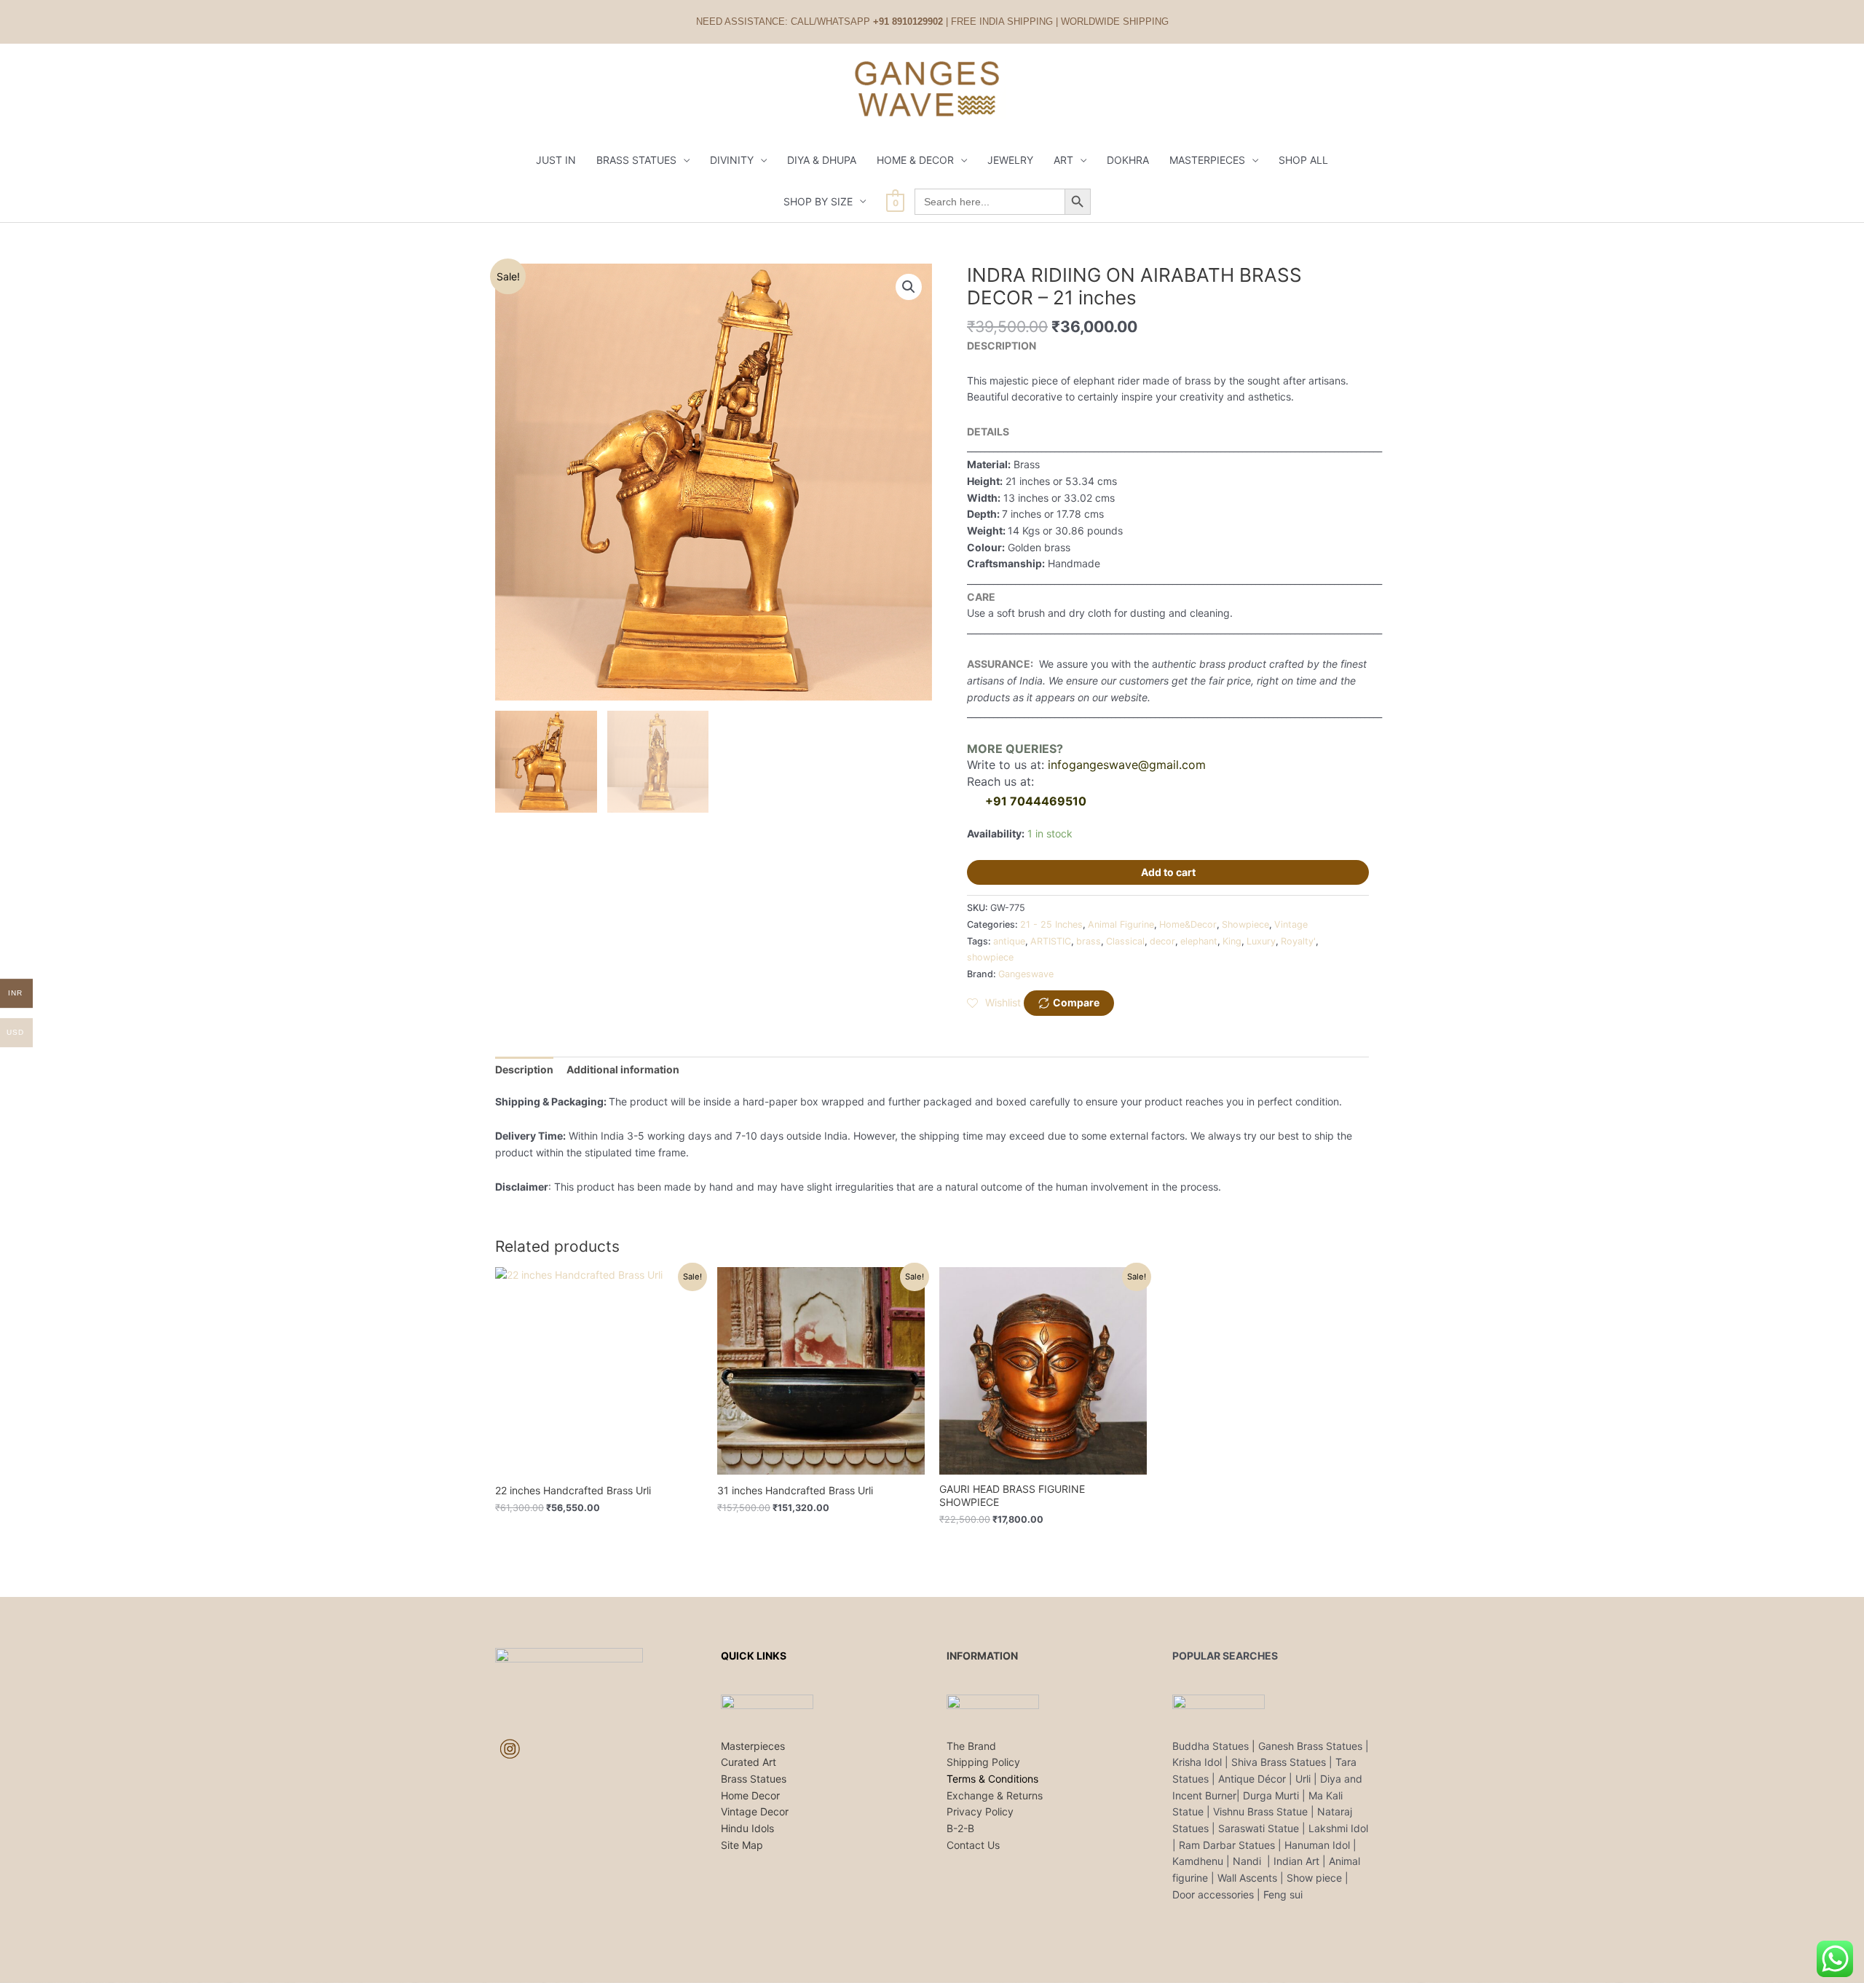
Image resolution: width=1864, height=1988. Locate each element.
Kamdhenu (1198, 1861)
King (1232, 941)
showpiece (990, 957)
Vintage (1291, 924)
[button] (909, 287)
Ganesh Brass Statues (1310, 1746)
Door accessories (1213, 1894)
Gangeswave (1026, 974)
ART (1063, 160)
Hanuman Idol (1317, 1845)
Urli (1303, 1779)
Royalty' (1298, 941)
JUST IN (556, 160)
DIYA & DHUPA (822, 160)
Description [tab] (524, 1069)
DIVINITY (732, 160)
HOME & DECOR (915, 160)
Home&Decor (1188, 924)
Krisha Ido (1196, 1762)
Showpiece (1245, 924)
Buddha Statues (1211, 1746)
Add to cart (1168, 872)
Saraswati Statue (1259, 1828)
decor (1162, 941)
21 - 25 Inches (1051, 924)
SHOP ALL (1303, 160)
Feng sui (1283, 1894)
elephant (1199, 941)
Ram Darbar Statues (1227, 1845)
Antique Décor (1252, 1779)
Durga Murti (1271, 1795)
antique (1009, 941)
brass (1089, 941)
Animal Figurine (1121, 924)
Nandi (1248, 1861)
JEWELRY (1010, 160)
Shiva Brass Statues (1279, 1762)
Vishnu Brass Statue (1260, 1811)
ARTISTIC (1051, 941)
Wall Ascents (1247, 1878)
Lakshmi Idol (1338, 1828)
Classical (1125, 941)
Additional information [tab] (623, 1069)
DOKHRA (1128, 160)
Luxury (1261, 941)
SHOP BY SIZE (818, 201)
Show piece (1314, 1878)
